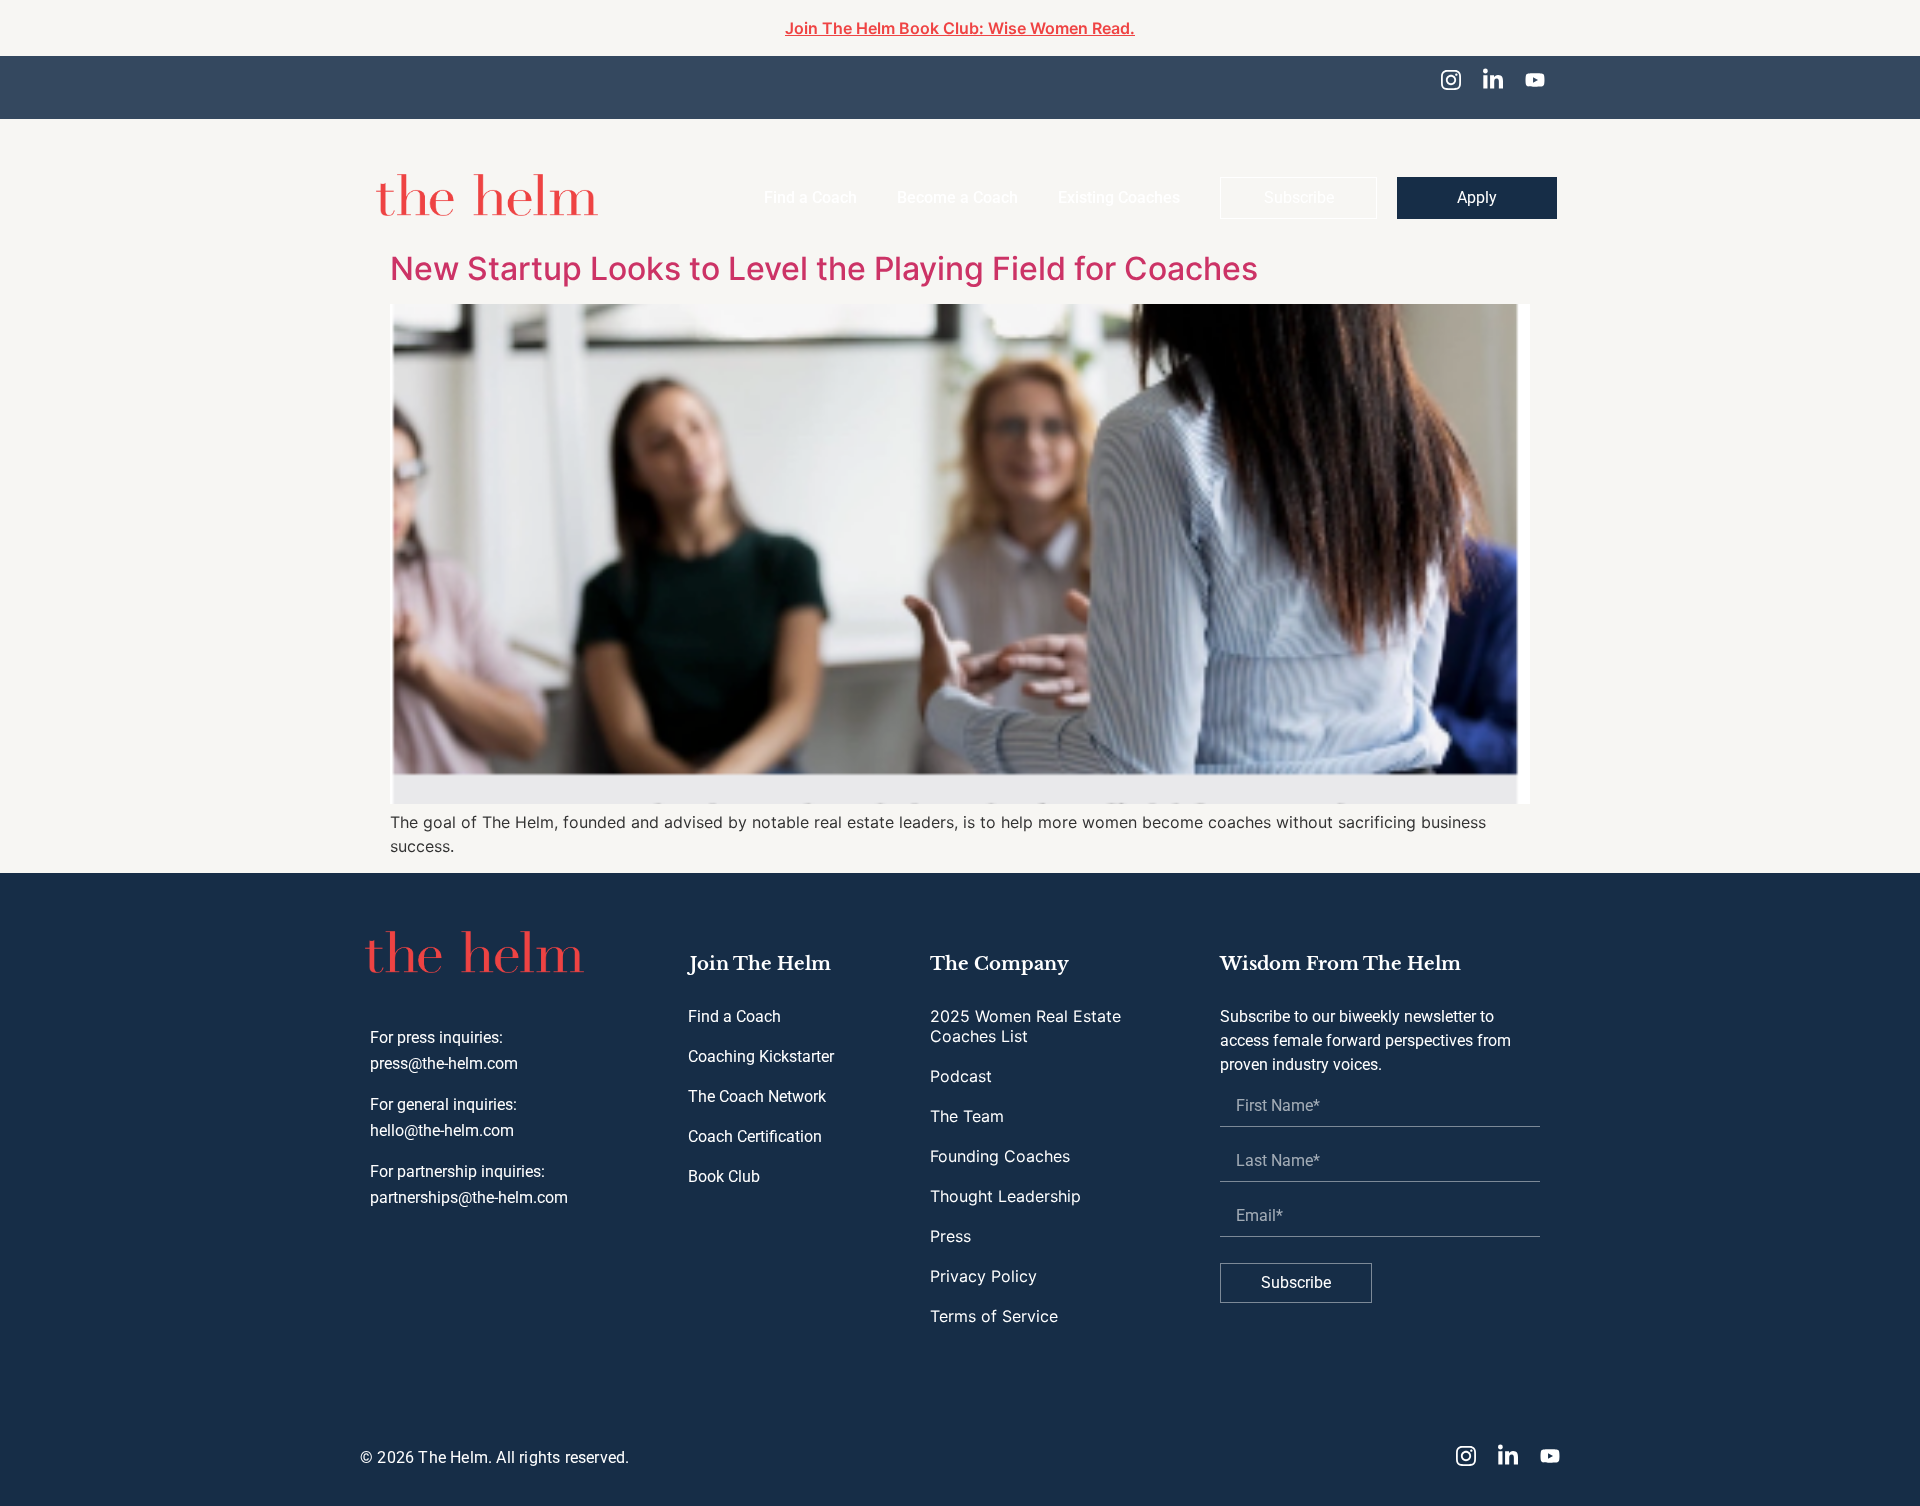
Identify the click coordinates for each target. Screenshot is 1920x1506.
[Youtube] (1535, 80)
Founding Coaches (1000, 1141)
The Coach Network (757, 1081)
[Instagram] (1451, 80)
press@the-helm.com (444, 1048)
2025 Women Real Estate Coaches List (1025, 1011)
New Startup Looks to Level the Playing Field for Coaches (824, 253)
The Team (967, 1101)
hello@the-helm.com (442, 1115)
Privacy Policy (983, 1261)
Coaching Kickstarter (761, 1041)
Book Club (724, 1161)
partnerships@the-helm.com (469, 1182)
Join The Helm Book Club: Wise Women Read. (960, 28)
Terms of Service (994, 1301)
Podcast (961, 1061)
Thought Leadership (1005, 1181)
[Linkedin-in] (1493, 80)
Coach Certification (755, 1121)
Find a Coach (734, 1001)
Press (950, 1221)
